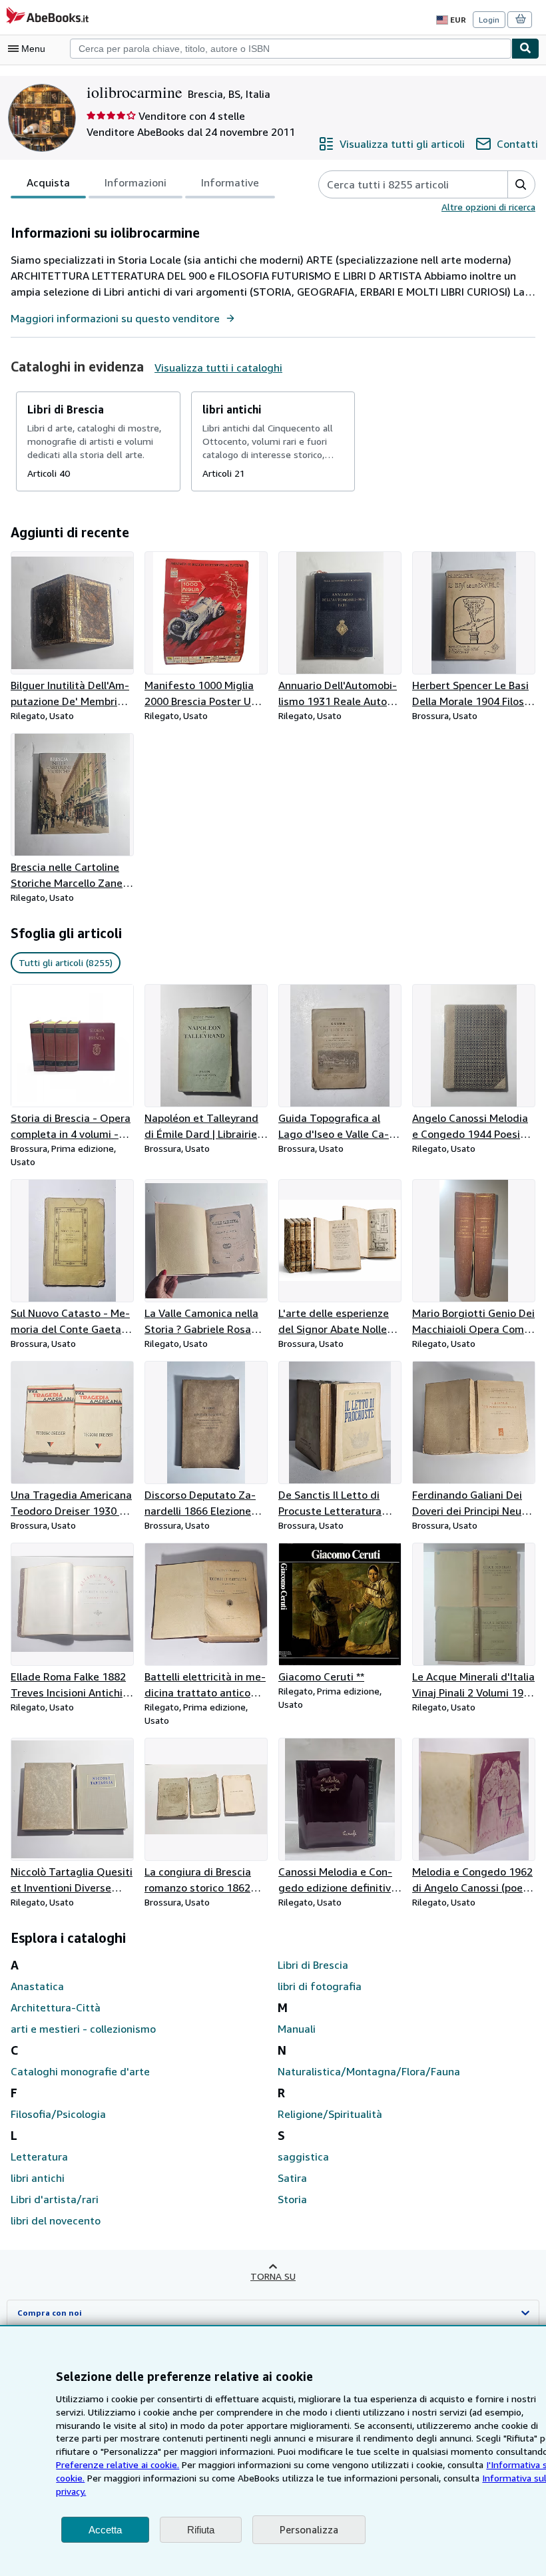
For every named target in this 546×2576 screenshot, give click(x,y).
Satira (292, 2178)
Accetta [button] (105, 2530)
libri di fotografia (320, 1986)
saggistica (303, 2157)
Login (489, 20)
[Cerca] (525, 49)
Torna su (273, 2276)
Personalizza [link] (309, 2529)
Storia (292, 2199)
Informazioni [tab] (136, 182)
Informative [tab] (230, 182)
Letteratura (39, 2157)
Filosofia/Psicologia (58, 2114)
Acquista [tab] (48, 182)
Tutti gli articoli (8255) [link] (66, 962)
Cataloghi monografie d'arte (80, 2071)
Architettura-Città (56, 2007)
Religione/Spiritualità (330, 2114)
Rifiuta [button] (201, 2530)
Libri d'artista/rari (55, 2199)
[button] (521, 184)
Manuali (297, 2029)
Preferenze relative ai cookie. (118, 2464)
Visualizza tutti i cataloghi (218, 368)
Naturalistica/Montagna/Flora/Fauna (369, 2071)
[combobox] (291, 49)
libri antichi (38, 2178)
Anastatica (37, 1986)
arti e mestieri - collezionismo (83, 2029)
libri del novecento (56, 2220)
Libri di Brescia (313, 1965)
